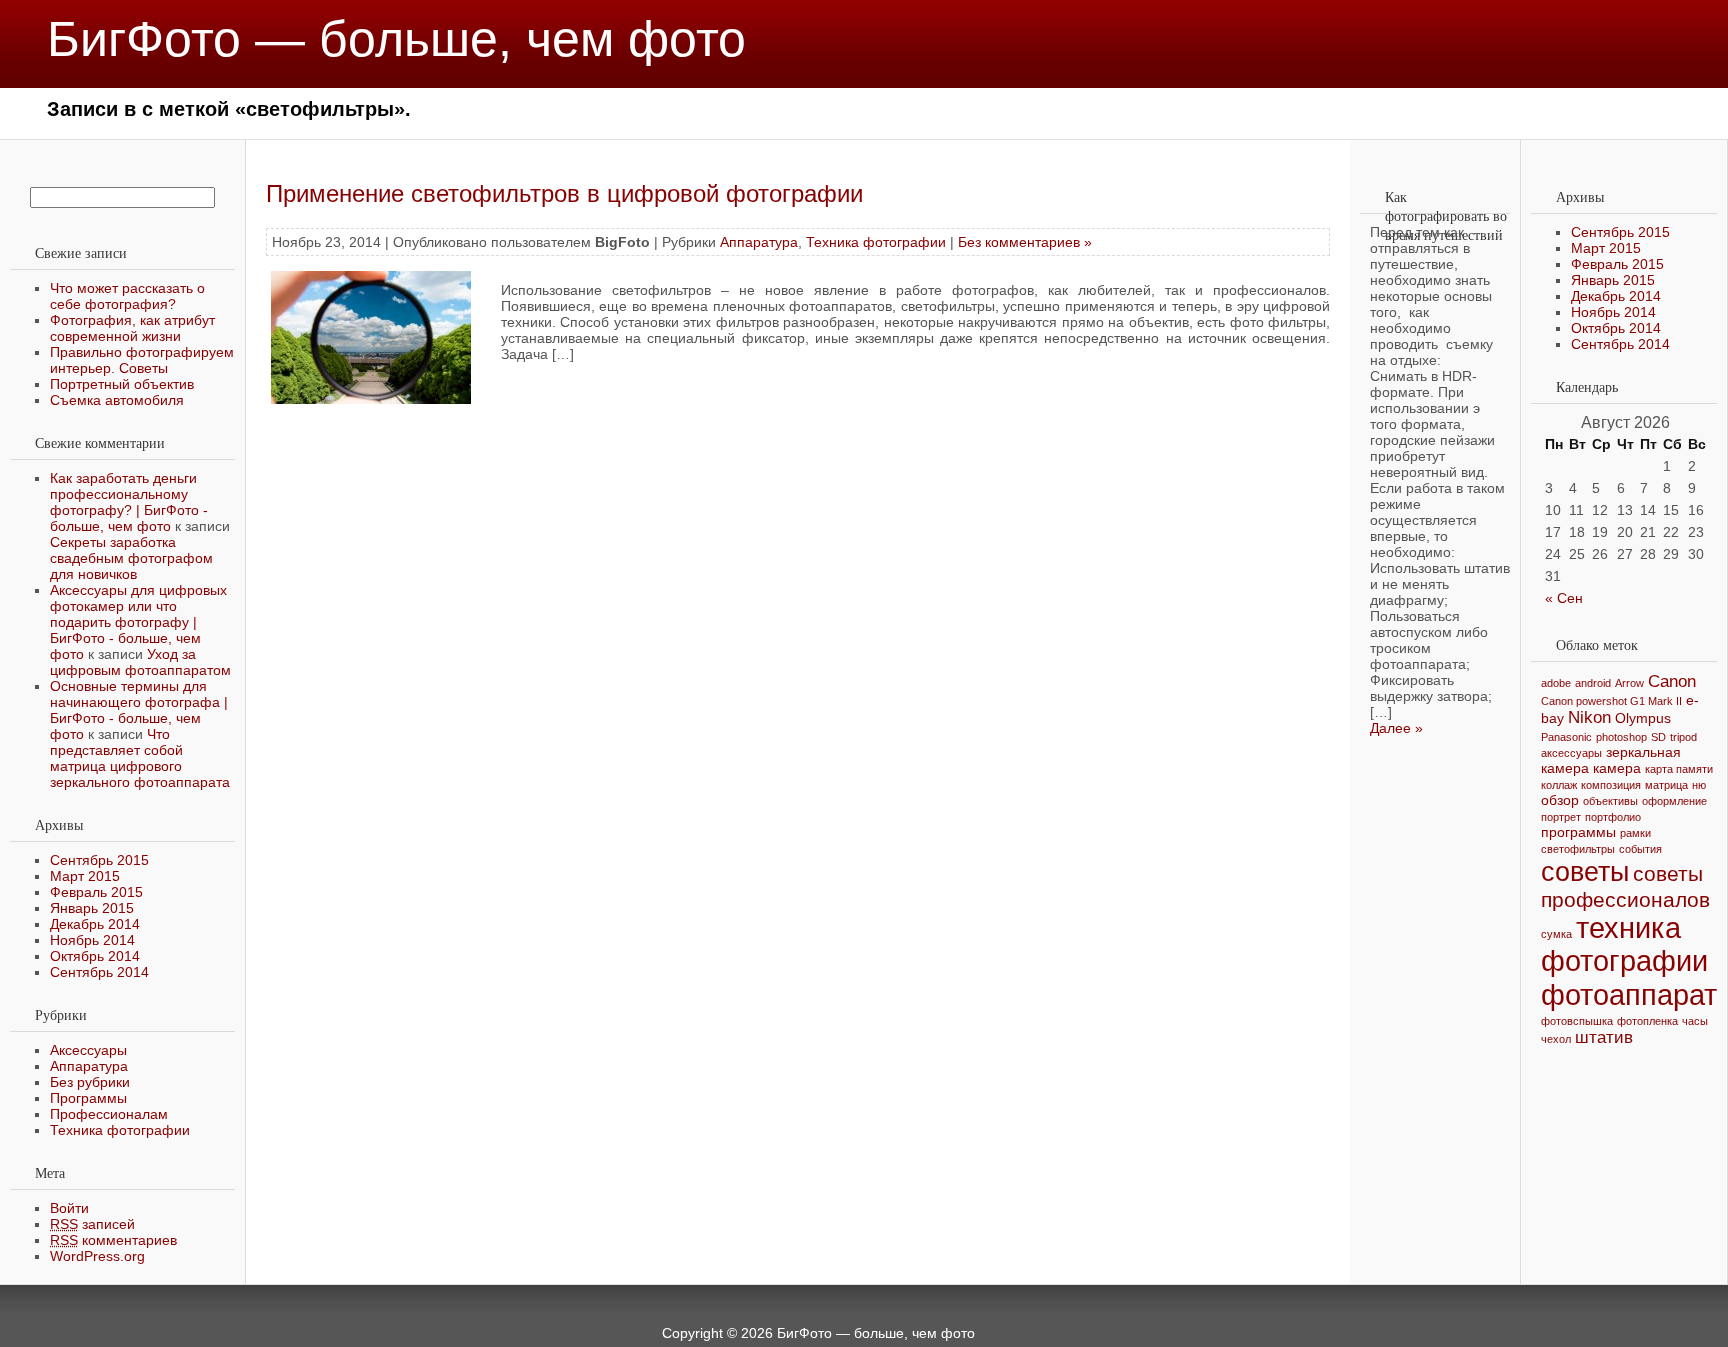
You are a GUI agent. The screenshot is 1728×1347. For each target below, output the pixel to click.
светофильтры (1578, 849)
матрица (1666, 785)
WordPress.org (97, 1256)
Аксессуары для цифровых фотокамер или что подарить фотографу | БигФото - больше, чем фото (138, 622)
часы (1695, 1021)
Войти (69, 1208)
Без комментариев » (1025, 242)
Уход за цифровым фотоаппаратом (140, 662)
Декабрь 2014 (95, 924)
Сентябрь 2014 (99, 972)
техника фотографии (1624, 944)
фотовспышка (1577, 1021)
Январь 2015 (92, 908)
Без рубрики (90, 1082)
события (1640, 849)
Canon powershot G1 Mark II (1611, 701)
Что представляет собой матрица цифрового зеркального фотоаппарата (140, 758)
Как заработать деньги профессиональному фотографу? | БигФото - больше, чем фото (129, 502)
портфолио (1613, 817)
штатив (1604, 1037)
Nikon (1589, 717)
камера (1617, 768)
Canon (1672, 681)
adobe (1556, 683)
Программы (88, 1098)
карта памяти (1679, 769)
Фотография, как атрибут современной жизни (132, 328)
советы (1585, 871)
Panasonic (1566, 737)
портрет (1561, 817)
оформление (1674, 801)
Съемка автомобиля (117, 400)
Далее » (1396, 728)
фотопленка (1647, 1021)
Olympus (1643, 718)
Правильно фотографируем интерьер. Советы (142, 360)
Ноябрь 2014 (92, 940)
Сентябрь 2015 (99, 860)
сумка (1556, 934)
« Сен (1564, 598)
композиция (1611, 785)
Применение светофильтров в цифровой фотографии (564, 193)
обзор (1560, 800)
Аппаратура (89, 1066)
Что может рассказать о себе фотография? (127, 296)
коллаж (1559, 785)
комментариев (113, 1240)
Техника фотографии (120, 1130)
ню (1699, 785)
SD (1658, 737)
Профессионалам (109, 1114)
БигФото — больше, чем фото (396, 39)
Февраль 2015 (96, 892)
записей (92, 1224)
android (1593, 683)
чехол (1556, 1039)
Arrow (1629, 683)
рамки (1635, 833)
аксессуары (1571, 753)
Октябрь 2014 (95, 956)
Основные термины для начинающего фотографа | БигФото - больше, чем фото (139, 710)
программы (1578, 832)
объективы (1610, 801)
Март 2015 (85, 876)
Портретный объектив (122, 384)
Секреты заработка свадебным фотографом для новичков (131, 558)
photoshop (1621, 737)
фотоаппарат (1629, 994)
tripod (1683, 737)
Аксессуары (88, 1050)
